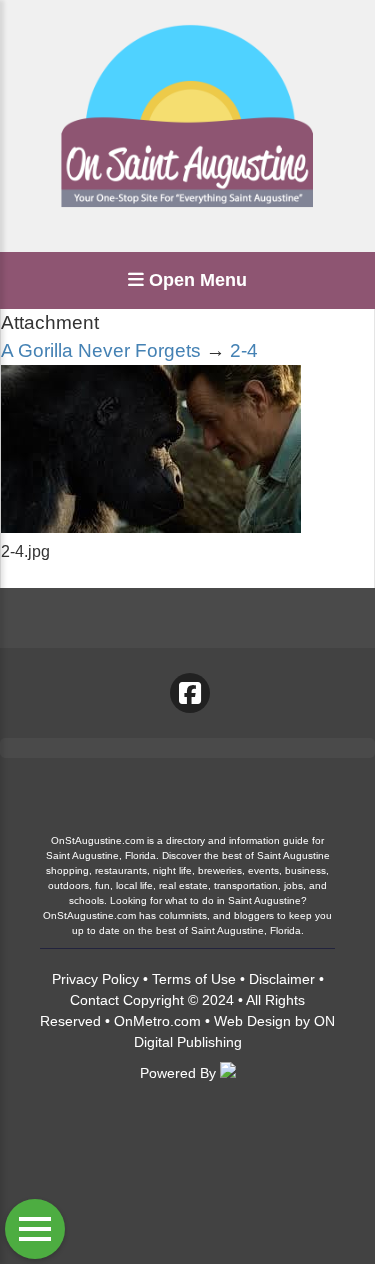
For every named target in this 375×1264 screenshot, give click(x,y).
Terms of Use (194, 979)
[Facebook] (190, 693)
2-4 (244, 350)
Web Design (252, 1021)
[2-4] (151, 527)
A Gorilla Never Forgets (101, 350)
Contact (94, 1000)
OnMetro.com (157, 1021)
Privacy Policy (95, 979)
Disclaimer (282, 979)
